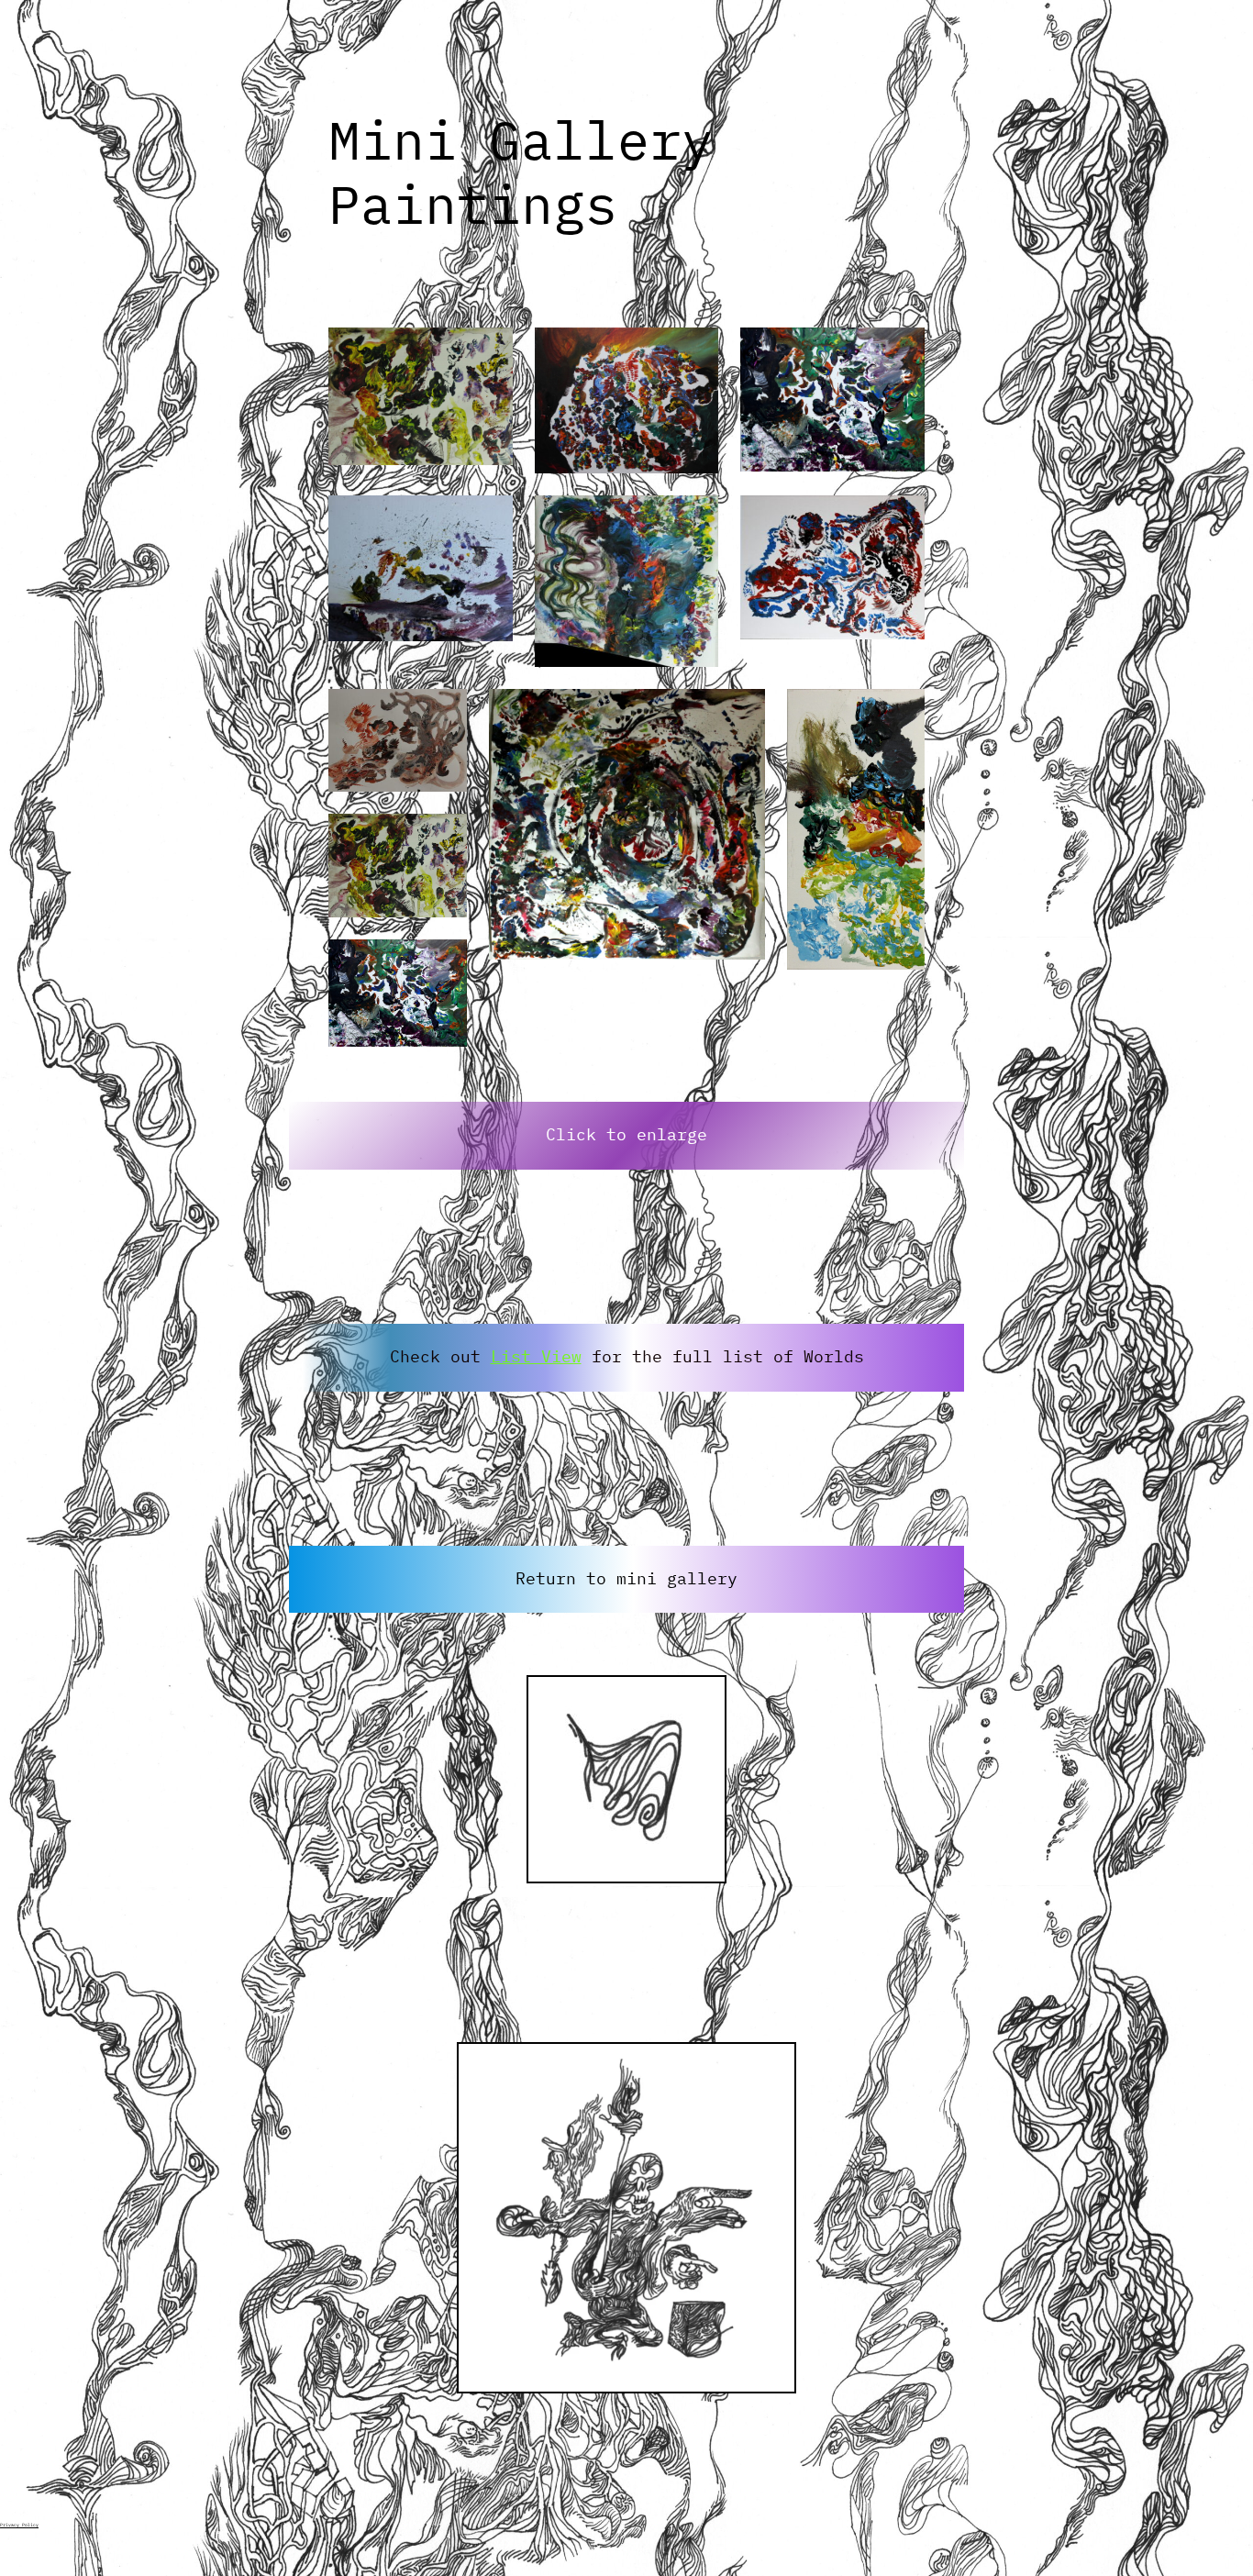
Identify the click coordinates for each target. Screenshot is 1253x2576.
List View (536, 1356)
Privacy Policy (19, 2525)
